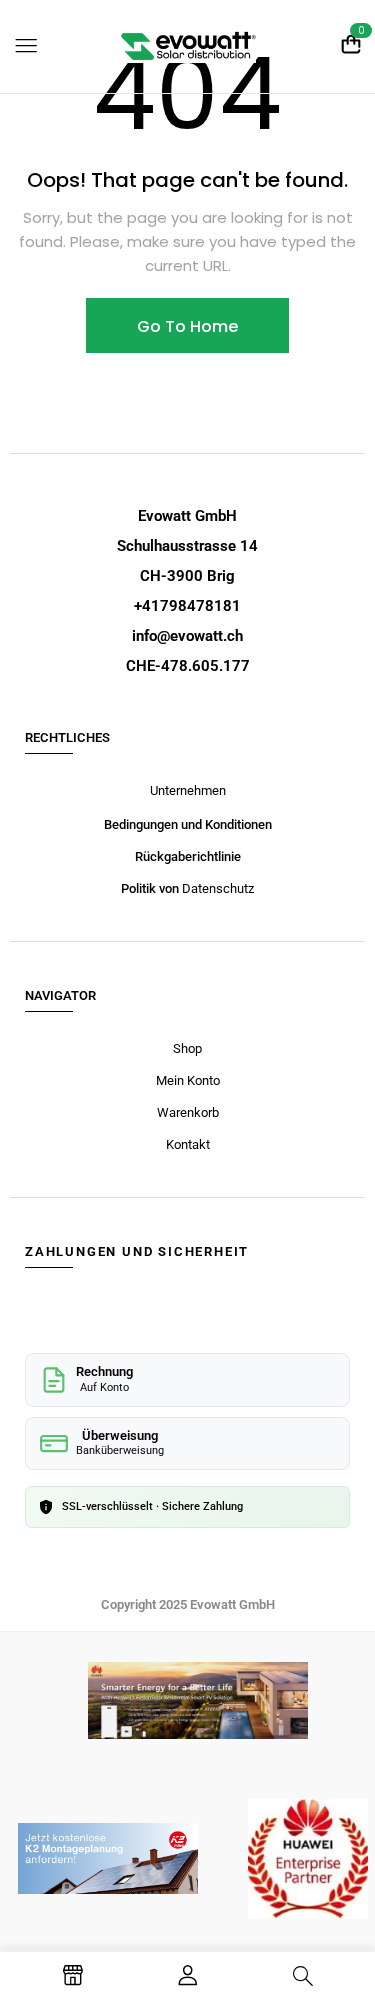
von (170, 888)
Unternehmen (188, 790)
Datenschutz (218, 888)
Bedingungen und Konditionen (188, 824)
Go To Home (187, 326)
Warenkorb (188, 1112)
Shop (187, 1048)
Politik (140, 888)
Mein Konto (188, 1080)
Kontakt (188, 1144)
